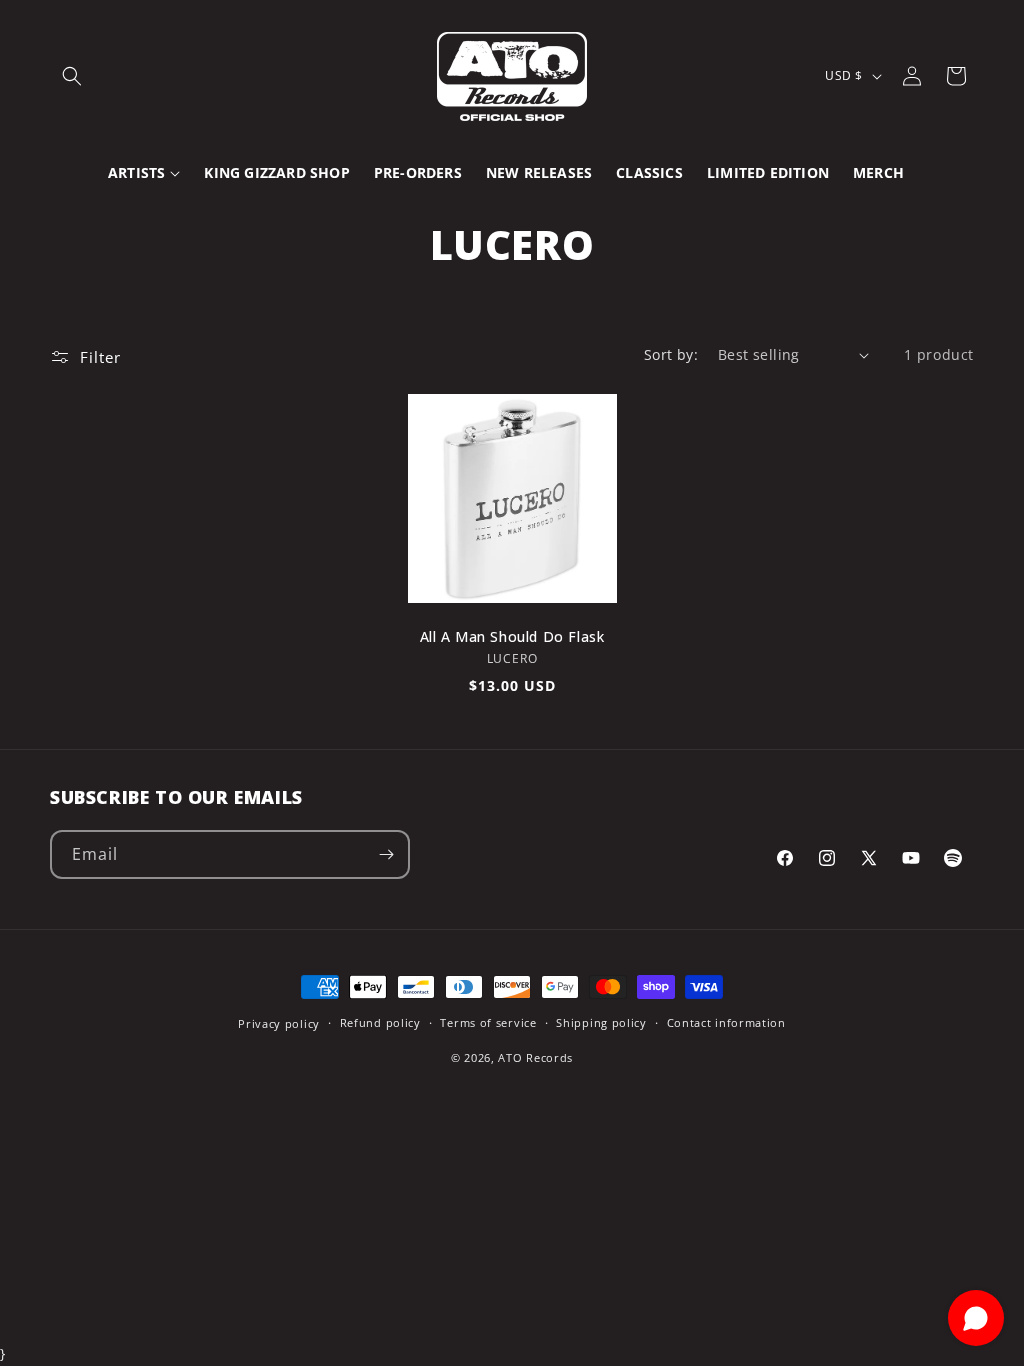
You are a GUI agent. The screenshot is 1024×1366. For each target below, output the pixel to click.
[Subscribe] (386, 854)
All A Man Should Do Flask (512, 637)
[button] (72, 76)
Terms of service (488, 1022)
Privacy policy (279, 1023)
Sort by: (671, 354)
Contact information (726, 1022)
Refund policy (380, 1022)
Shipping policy (601, 1022)
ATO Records (535, 1057)
